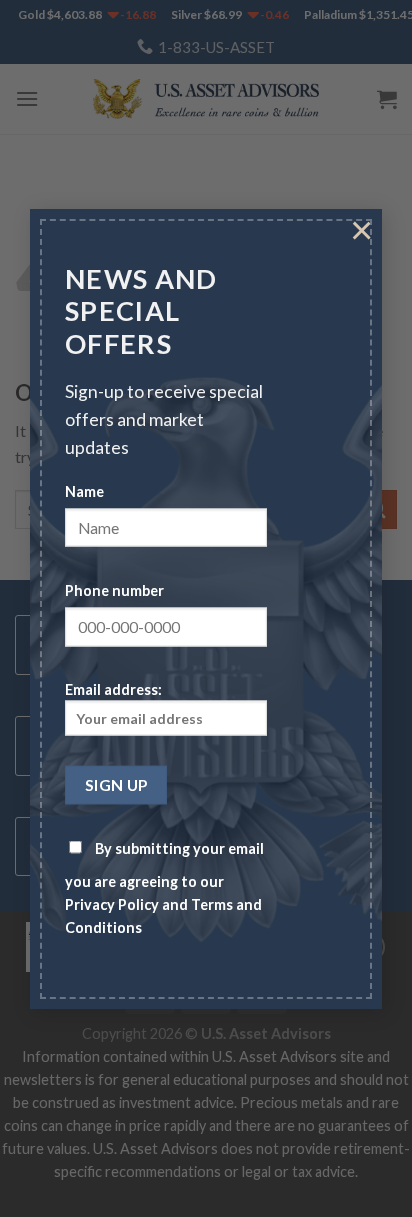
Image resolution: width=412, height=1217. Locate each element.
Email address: (113, 689)
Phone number (114, 589)
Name (84, 490)
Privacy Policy (112, 903)
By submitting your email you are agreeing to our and (164, 887)
